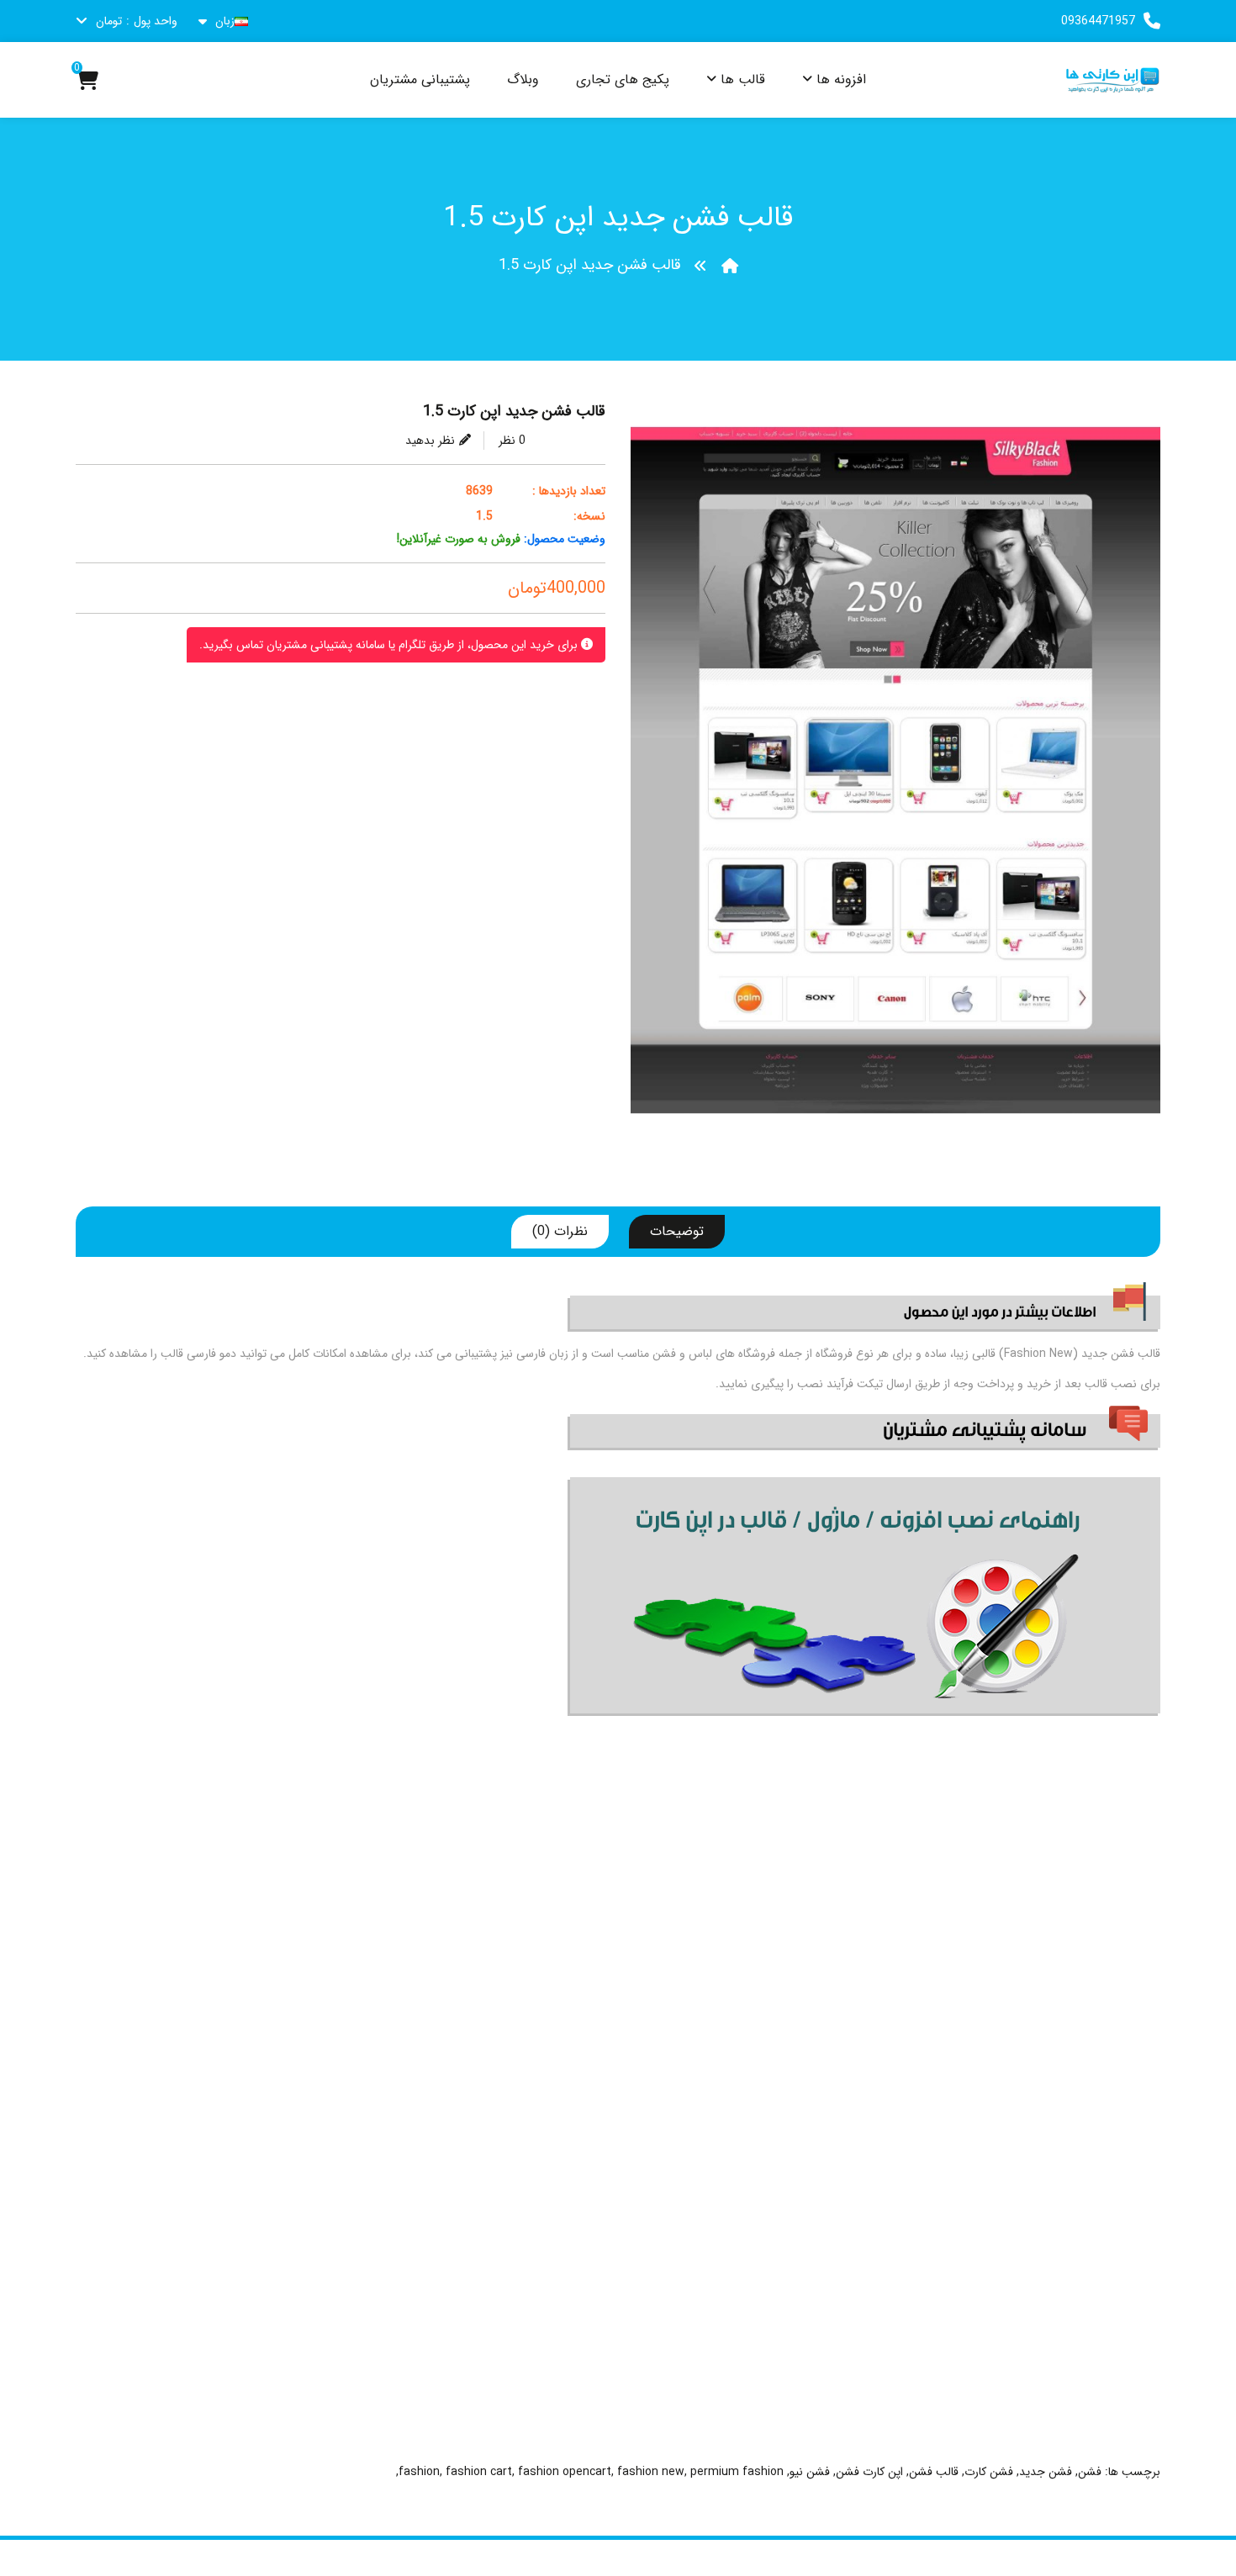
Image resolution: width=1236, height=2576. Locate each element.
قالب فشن (934, 2472)
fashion (419, 2472)
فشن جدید (1046, 2472)
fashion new (651, 2472)
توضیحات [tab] (677, 1231)
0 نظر (512, 441)
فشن (1090, 2472)
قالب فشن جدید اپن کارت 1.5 (590, 265)
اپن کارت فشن (869, 2472)
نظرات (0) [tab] (560, 1231)
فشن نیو (810, 2472)
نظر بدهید (430, 441)
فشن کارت (989, 2472)
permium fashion (737, 2472)
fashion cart (479, 2472)
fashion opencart (565, 2472)
